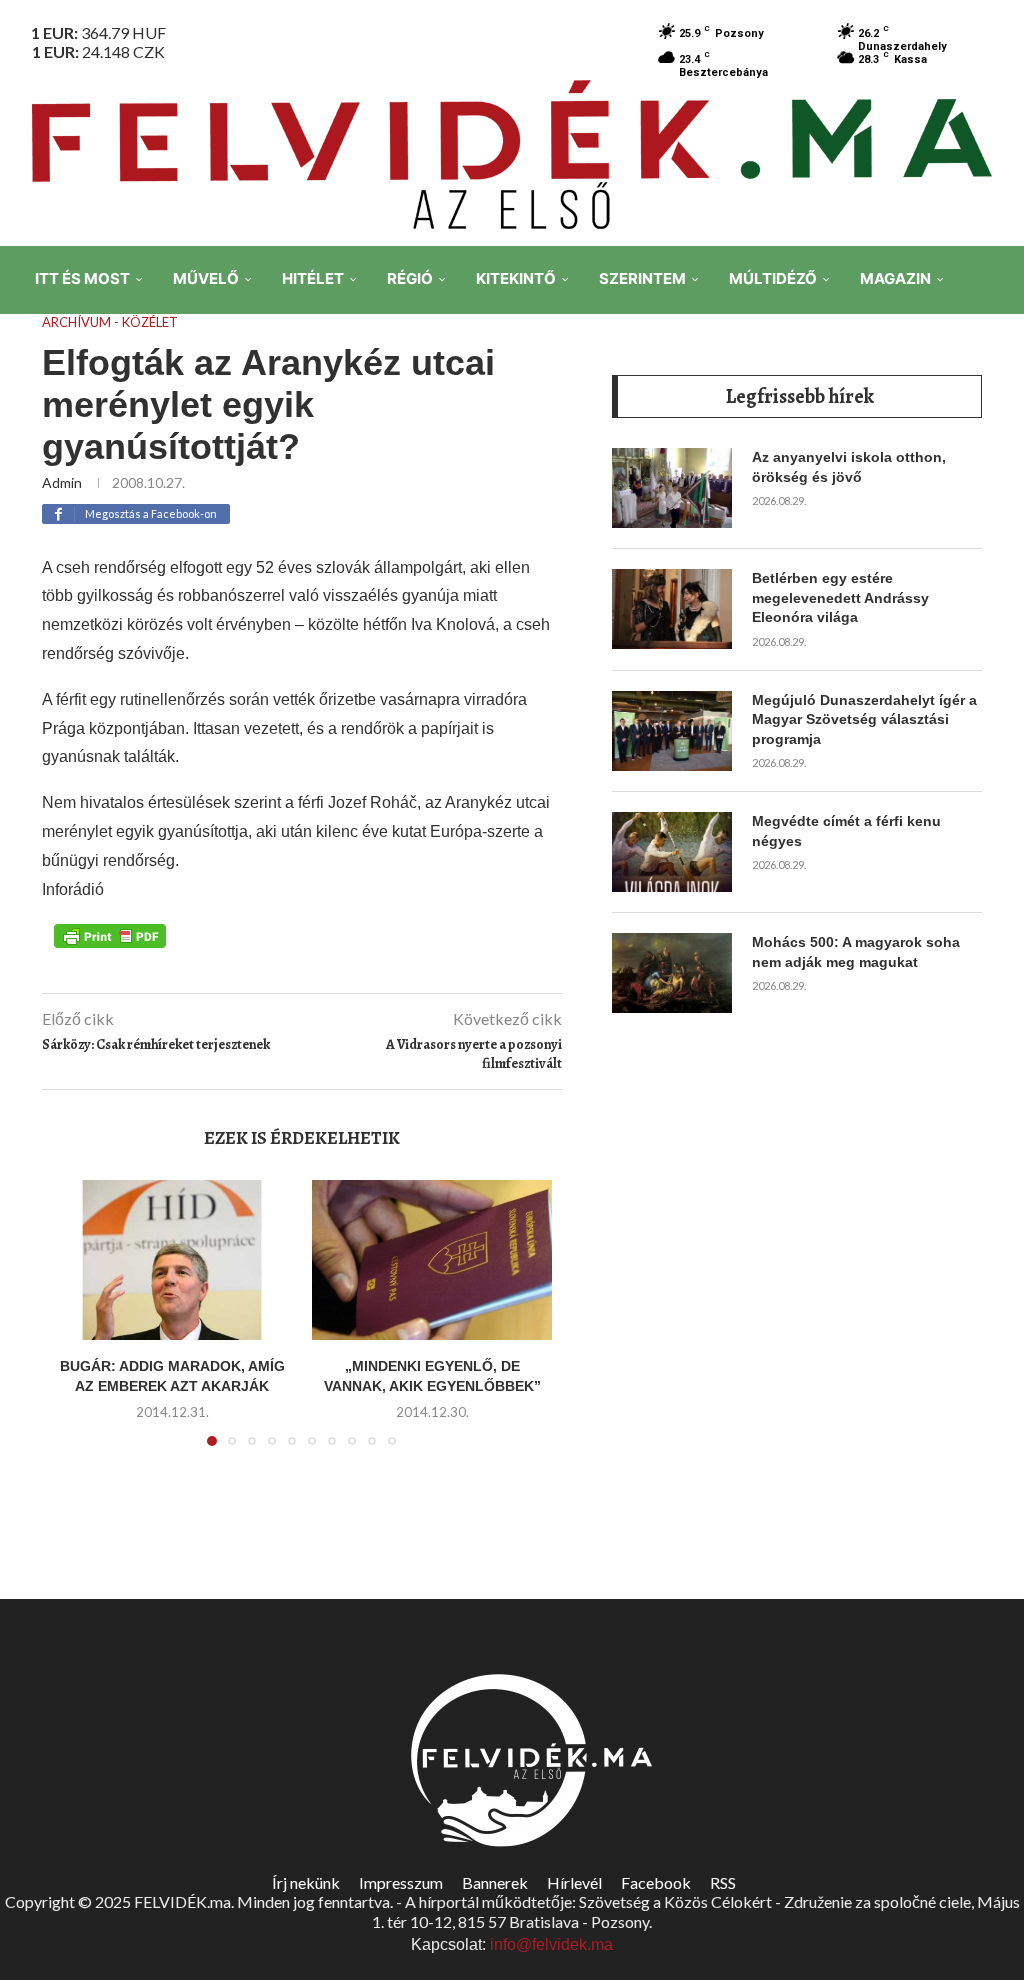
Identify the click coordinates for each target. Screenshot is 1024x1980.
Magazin (895, 278)
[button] (79, 1325)
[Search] (994, 419)
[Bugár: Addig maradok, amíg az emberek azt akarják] (172, 1260)
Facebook (656, 1882)
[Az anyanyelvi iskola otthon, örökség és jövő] (672, 488)
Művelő (206, 278)
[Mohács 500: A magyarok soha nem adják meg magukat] (672, 973)
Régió (410, 278)
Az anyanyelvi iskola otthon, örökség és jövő (849, 467)
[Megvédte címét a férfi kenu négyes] (672, 852)
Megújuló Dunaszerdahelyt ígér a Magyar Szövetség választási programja (864, 719)
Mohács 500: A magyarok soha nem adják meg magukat (856, 952)
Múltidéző (773, 278)
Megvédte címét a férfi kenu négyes (846, 831)
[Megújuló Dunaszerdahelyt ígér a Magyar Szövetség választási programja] (672, 731)
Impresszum (401, 1882)
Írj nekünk (306, 1882)
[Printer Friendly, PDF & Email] (110, 934)
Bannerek (495, 1882)
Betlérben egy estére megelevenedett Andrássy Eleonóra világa (840, 597)
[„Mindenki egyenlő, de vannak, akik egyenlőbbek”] (432, 1260)
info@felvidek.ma (551, 1944)
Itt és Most (82, 278)
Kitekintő (516, 278)
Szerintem (642, 278)
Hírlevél (574, 1882)
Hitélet (313, 278)
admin (62, 482)
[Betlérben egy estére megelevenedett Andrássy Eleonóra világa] (672, 609)
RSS (723, 1882)
